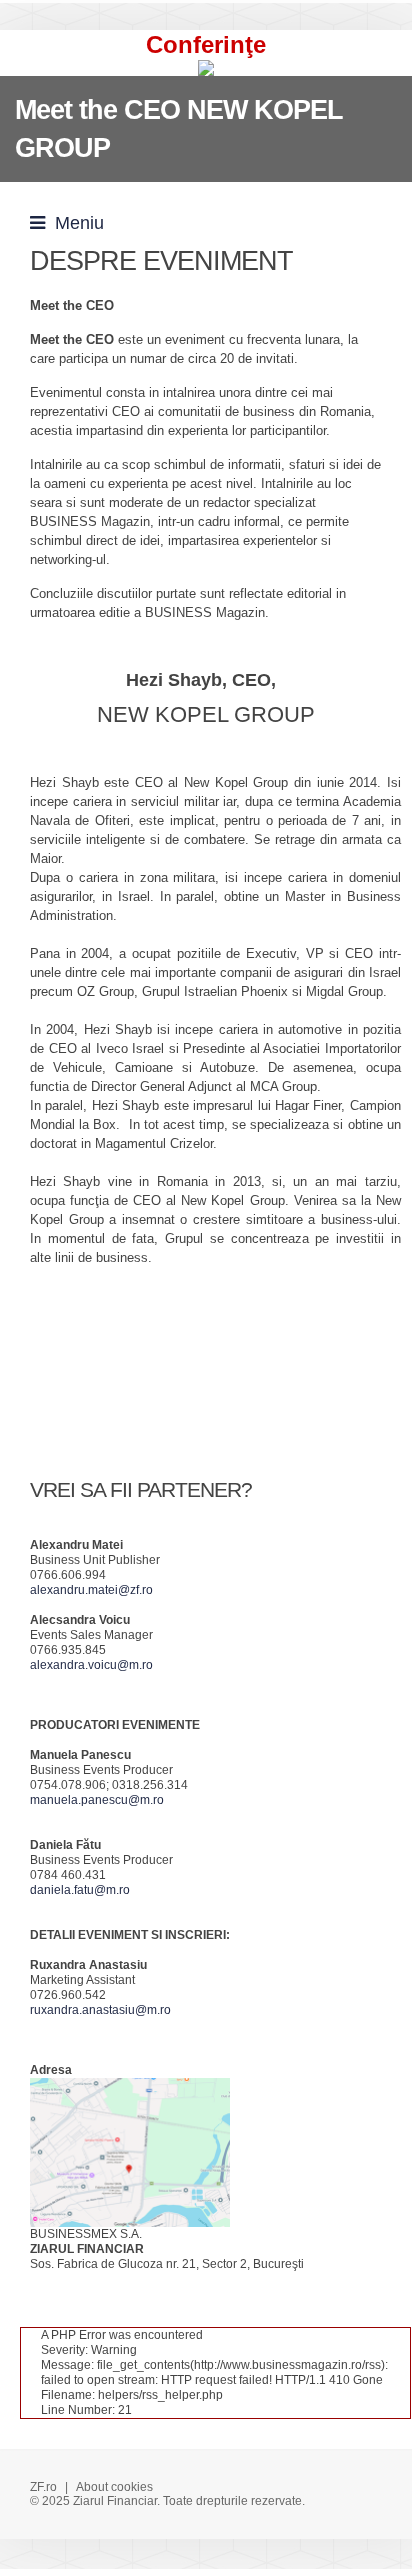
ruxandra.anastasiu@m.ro (100, 2010)
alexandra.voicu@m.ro (91, 1665)
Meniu (74, 223)
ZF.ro (43, 2487)
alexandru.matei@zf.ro (91, 1590)
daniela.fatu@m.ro (80, 1890)
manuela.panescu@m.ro (97, 1800)
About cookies (114, 2487)
